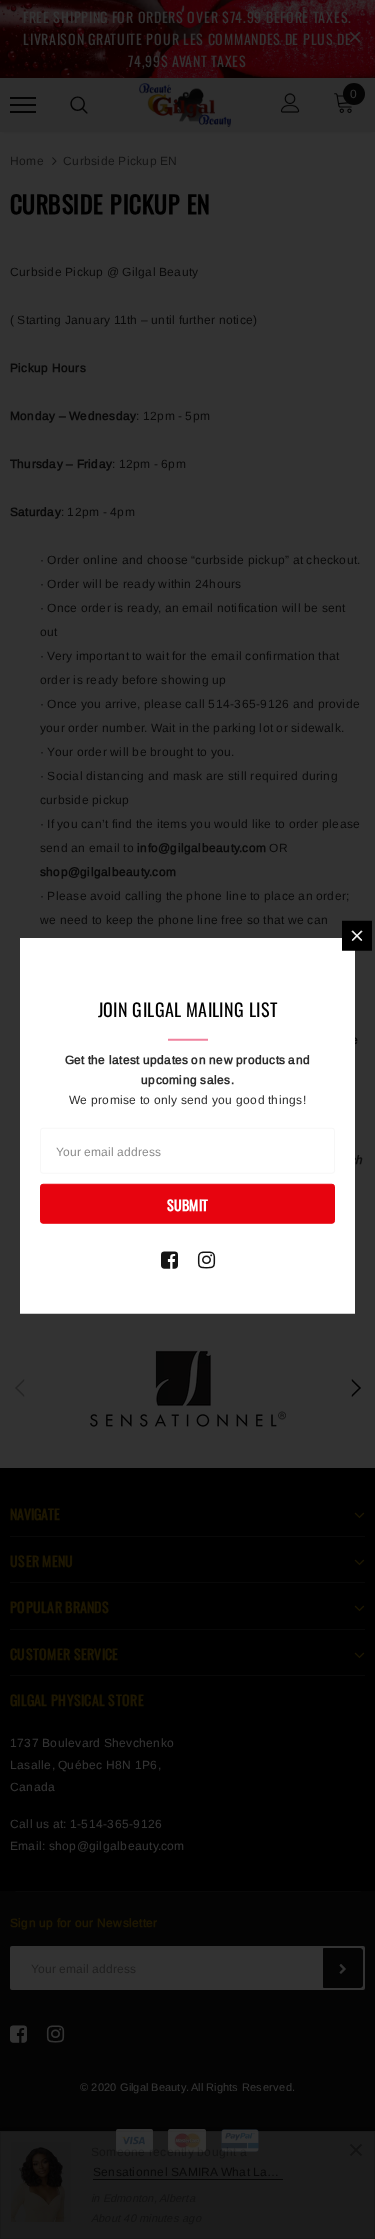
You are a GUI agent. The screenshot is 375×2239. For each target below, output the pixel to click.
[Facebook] (169, 1260)
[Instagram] (206, 1260)
